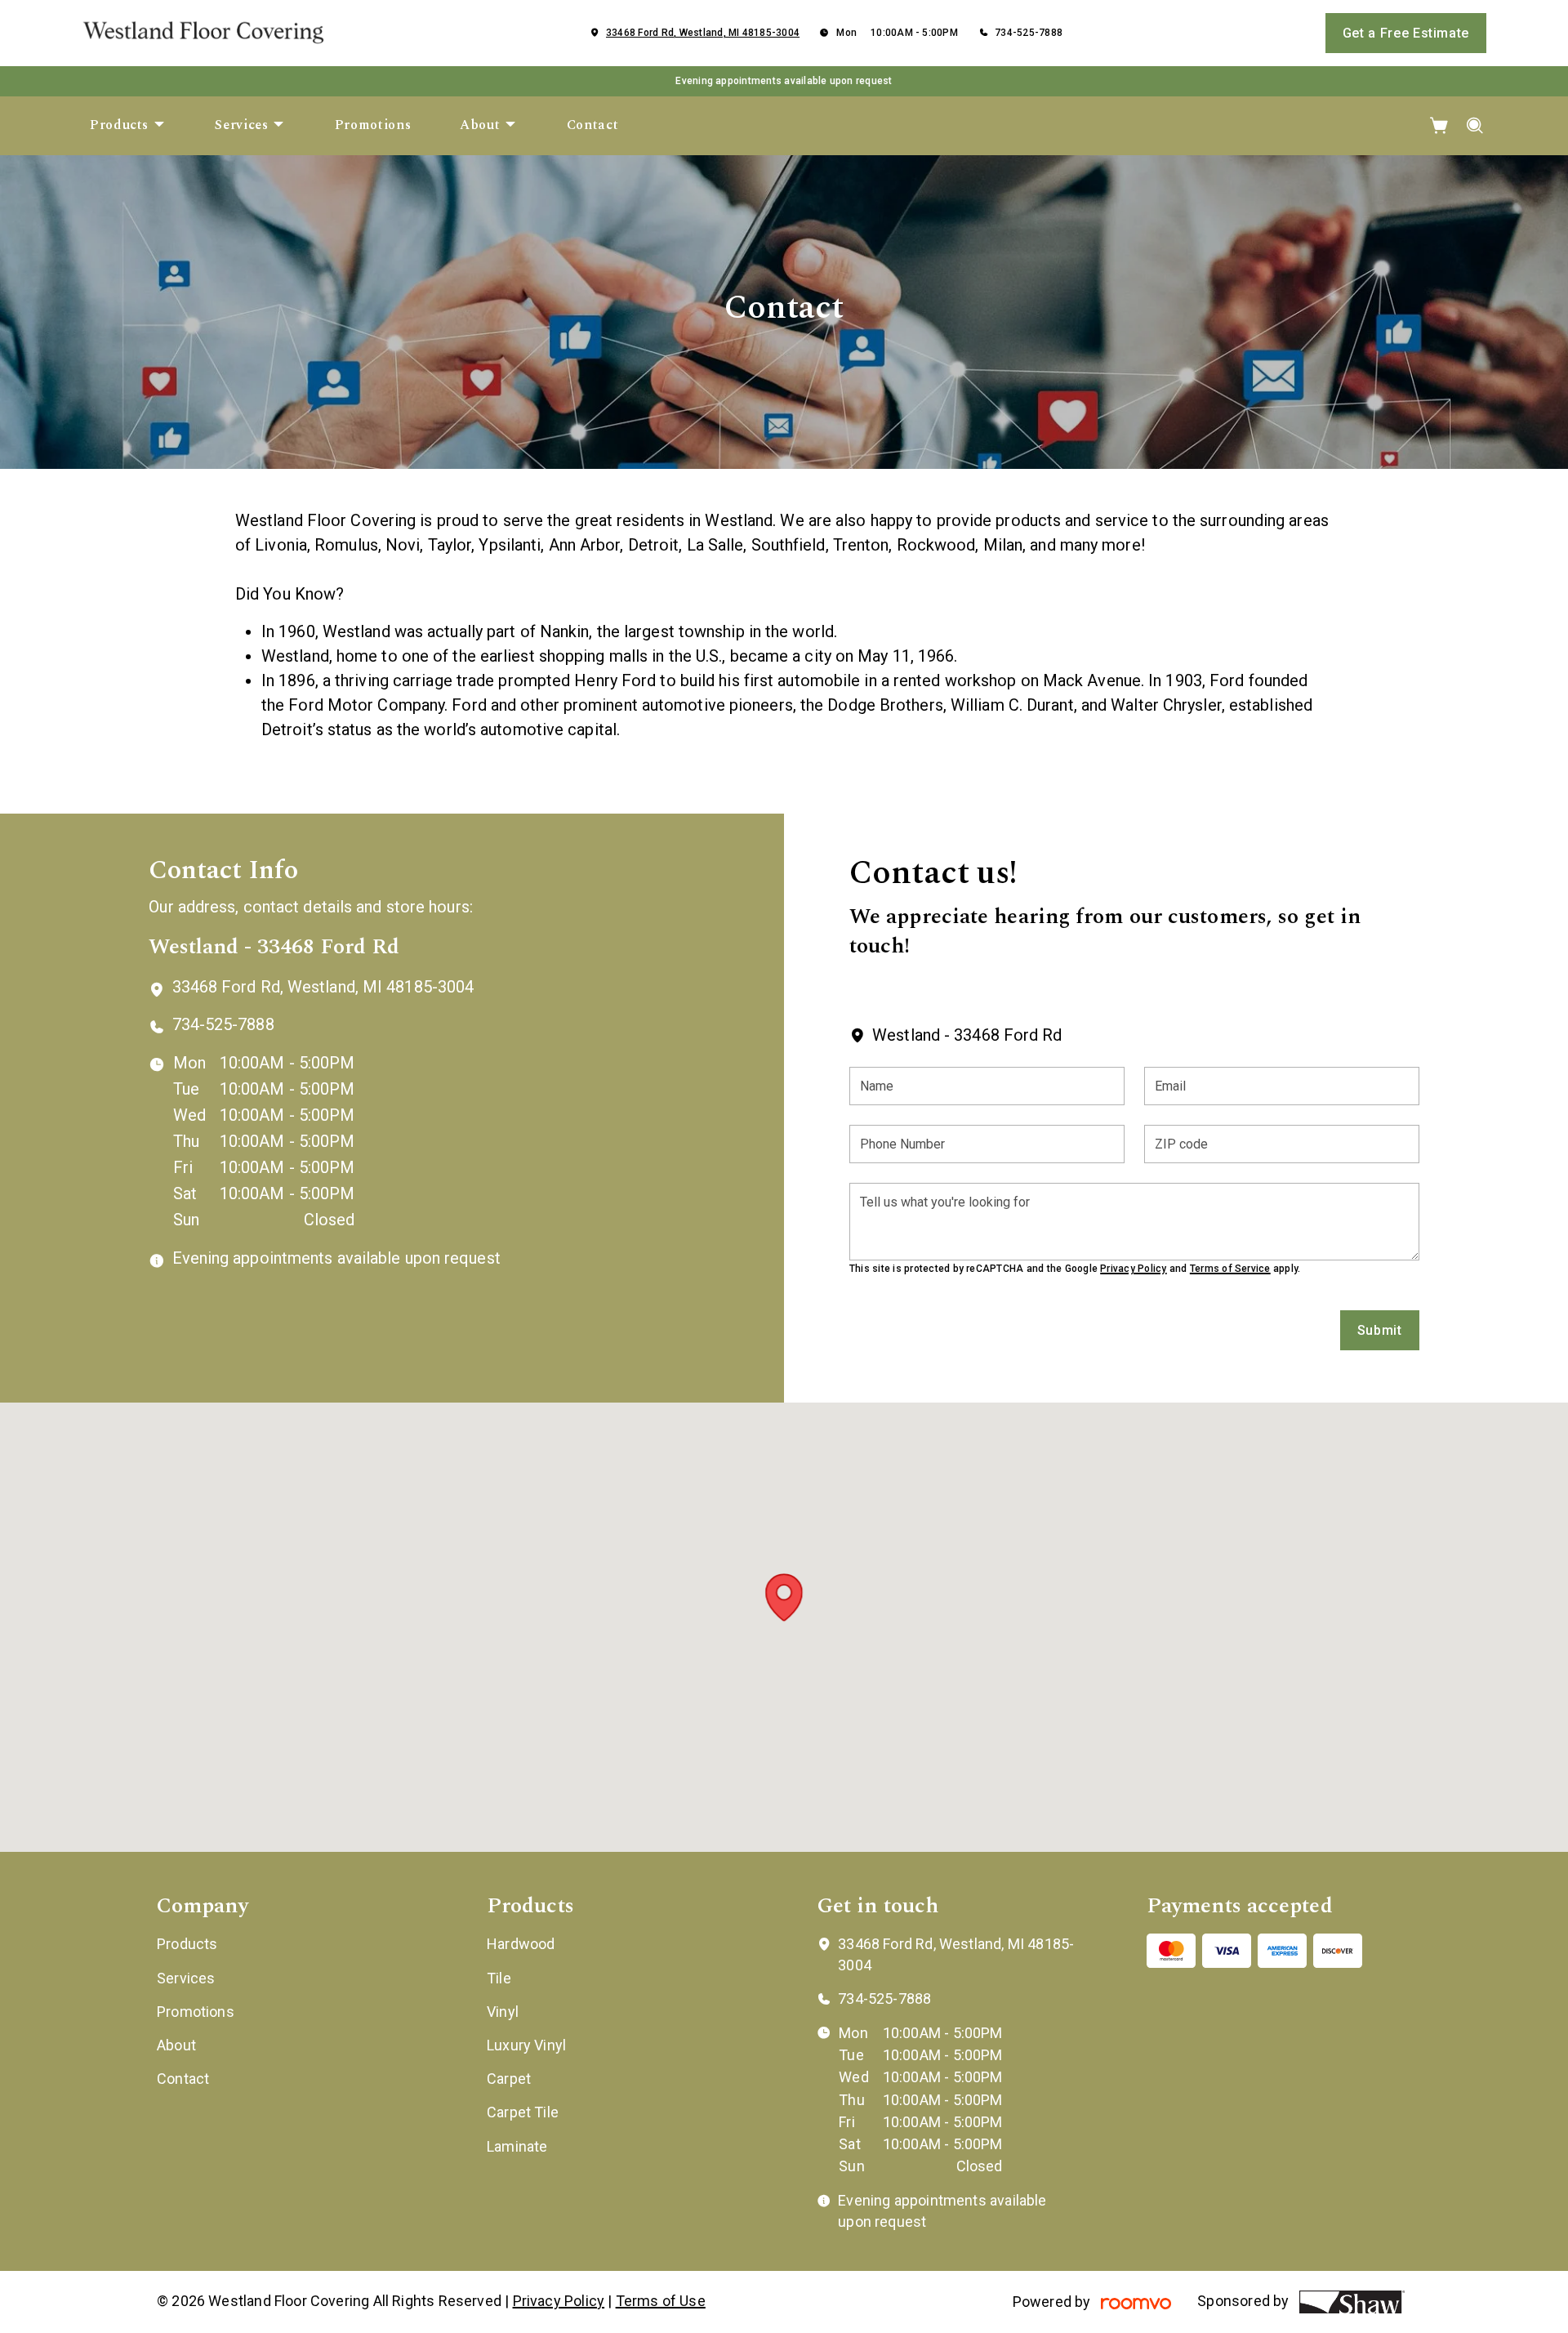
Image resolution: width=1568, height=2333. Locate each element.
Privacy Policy (1133, 1269)
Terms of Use (661, 2301)
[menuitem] (128, 126)
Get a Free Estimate (1406, 33)
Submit (1380, 1330)
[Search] (1475, 126)
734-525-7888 (1029, 33)
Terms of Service (1230, 1269)
